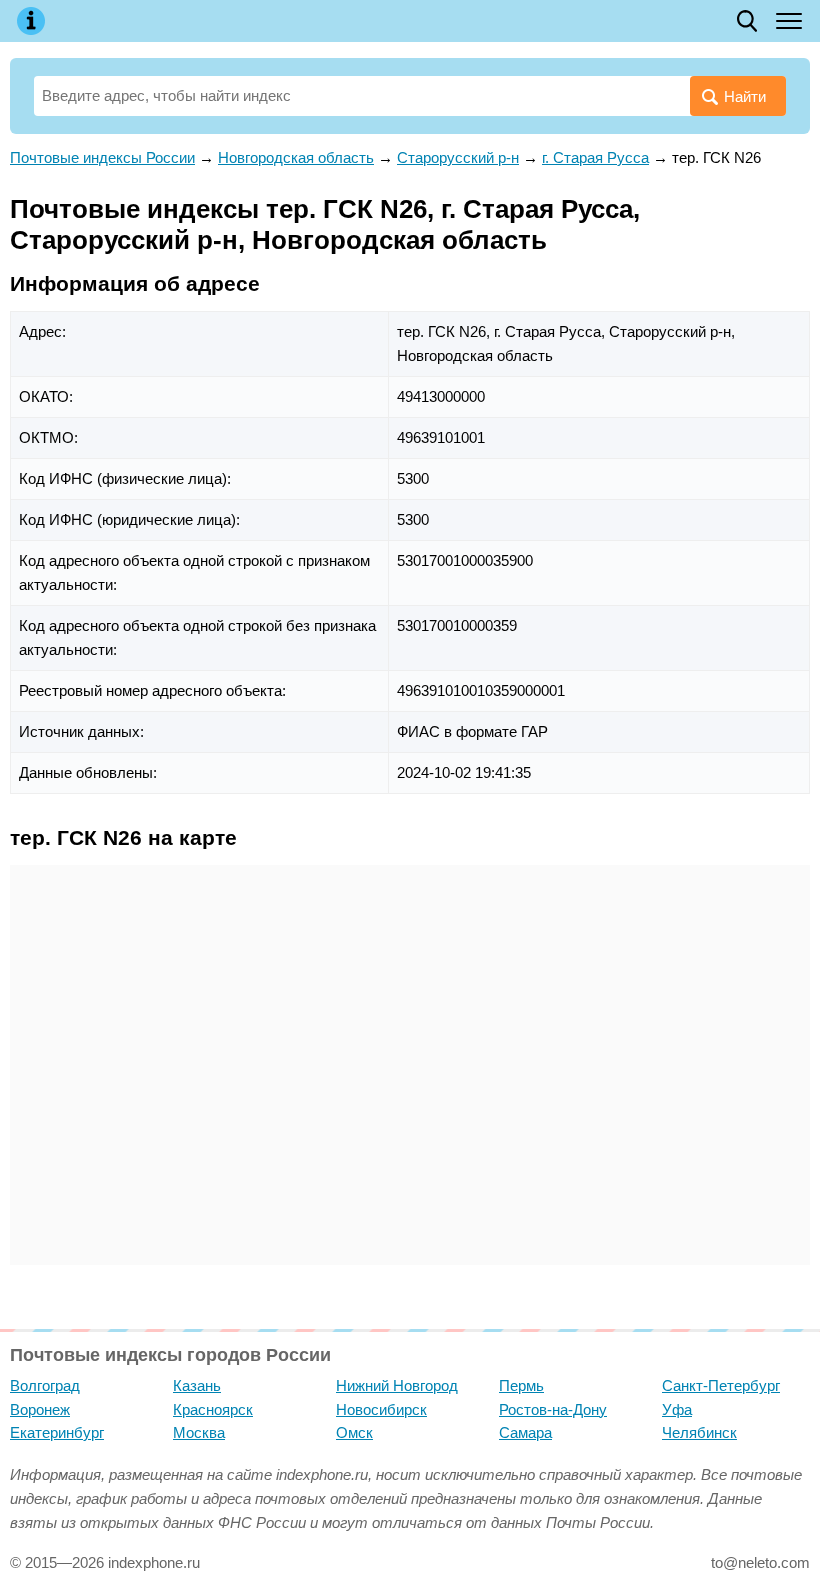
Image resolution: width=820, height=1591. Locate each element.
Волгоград (45, 1385)
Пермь (521, 1385)
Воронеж (40, 1409)
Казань (197, 1385)
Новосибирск (381, 1409)
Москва (199, 1432)
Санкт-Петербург (721, 1385)
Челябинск (699, 1432)
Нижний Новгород (397, 1385)
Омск (354, 1432)
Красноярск (213, 1409)
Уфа (677, 1409)
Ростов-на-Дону (553, 1409)
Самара (525, 1432)
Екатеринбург (57, 1432)
